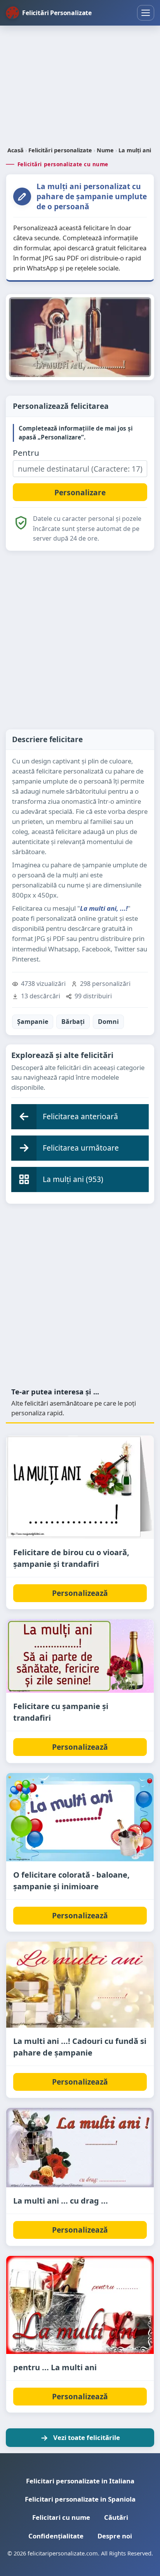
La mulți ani (135, 150)
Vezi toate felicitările (87, 2437)
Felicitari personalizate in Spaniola (80, 2499)
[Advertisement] (80, 87)
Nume (105, 150)
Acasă (16, 150)
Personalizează (80, 1593)
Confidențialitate (56, 2536)
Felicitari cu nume (61, 2517)
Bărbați (73, 1022)
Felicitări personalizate (60, 150)
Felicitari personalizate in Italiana (80, 2481)
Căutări (116, 2517)
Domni (108, 1022)
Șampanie (33, 1022)
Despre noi (115, 2536)
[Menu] (146, 13)
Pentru (26, 453)
